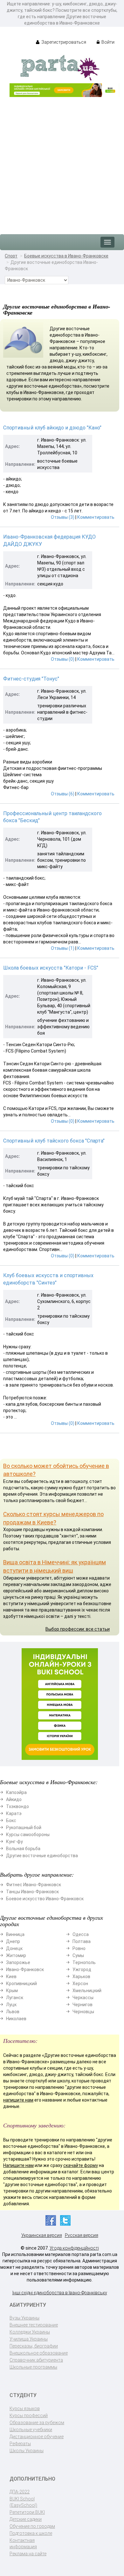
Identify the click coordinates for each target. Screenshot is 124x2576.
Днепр (13, 1941)
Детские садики (26, 2519)
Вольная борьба (23, 1849)
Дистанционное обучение (37, 2437)
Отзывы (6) (63, 794)
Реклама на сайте (28, 2554)
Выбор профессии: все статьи (78, 1629)
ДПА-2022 (20, 2492)
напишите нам (18, 2100)
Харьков (81, 1977)
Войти (107, 42)
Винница (15, 1934)
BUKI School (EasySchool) (23, 2502)
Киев (11, 1977)
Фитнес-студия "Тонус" (31, 679)
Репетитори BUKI (27, 2512)
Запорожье (18, 1962)
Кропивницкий (21, 1984)
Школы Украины (27, 2451)
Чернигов (83, 2005)
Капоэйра (16, 1792)
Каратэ (14, 1813)
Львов (13, 2012)
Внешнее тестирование (34, 2325)
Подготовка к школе (31, 2533)
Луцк (11, 2005)
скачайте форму (81, 2165)
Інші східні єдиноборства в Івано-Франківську (60, 2293)
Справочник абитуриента (36, 2360)
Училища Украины (29, 2339)
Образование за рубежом (37, 2423)
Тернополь (84, 1962)
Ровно (79, 1948)
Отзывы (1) (63, 948)
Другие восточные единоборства (42, 1856)
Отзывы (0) (63, 659)
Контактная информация (23, 2543)
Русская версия (82, 2235)
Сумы (78, 1955)
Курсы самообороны (28, 1835)
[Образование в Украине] (60, 67)
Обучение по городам (32, 2526)
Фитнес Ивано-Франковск (34, 1885)
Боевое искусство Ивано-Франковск (45, 1899)
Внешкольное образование (39, 2353)
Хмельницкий (87, 1991)
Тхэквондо (17, 1806)
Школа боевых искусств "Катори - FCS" (51, 968)
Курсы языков (25, 2408)
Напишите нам (18, 2165)
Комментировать (96, 517)
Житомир (16, 1955)
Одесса (81, 1934)
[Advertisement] (62, 162)
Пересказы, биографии (34, 2346)
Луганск (15, 1998)
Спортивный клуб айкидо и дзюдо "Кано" (52, 428)
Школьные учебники (31, 2430)
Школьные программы (33, 2367)
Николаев (16, 2019)
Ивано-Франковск (25, 1969)
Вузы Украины (24, 2318)
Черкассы (83, 1998)
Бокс (11, 1820)
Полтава (82, 1941)
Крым (12, 1991)
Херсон (80, 1984)
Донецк (14, 1948)
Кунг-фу (14, 1842)
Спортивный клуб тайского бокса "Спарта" (54, 1141)
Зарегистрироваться (63, 42)
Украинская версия (42, 2235)
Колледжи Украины (30, 2332)
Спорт (11, 256)
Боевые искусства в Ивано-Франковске (66, 256)
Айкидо (14, 1799)
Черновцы (83, 2012)
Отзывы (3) (63, 517)
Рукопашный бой (24, 1828)
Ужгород (82, 1969)
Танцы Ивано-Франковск (32, 1892)
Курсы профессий (29, 2416)
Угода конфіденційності (74, 2248)
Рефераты (20, 2444)
